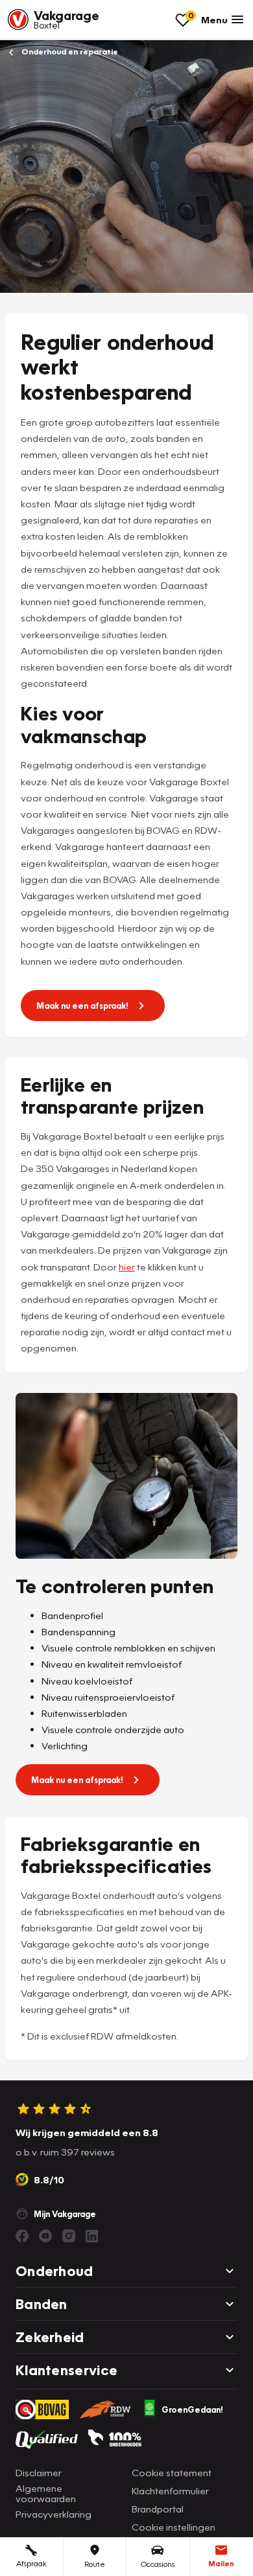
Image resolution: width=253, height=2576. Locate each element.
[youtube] (45, 2236)
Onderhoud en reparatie (69, 52)
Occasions (158, 2564)
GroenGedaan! (192, 2409)
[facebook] (22, 2236)
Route (95, 2564)
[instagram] (69, 2236)
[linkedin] (92, 2236)
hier (127, 1267)
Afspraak (31, 2563)
